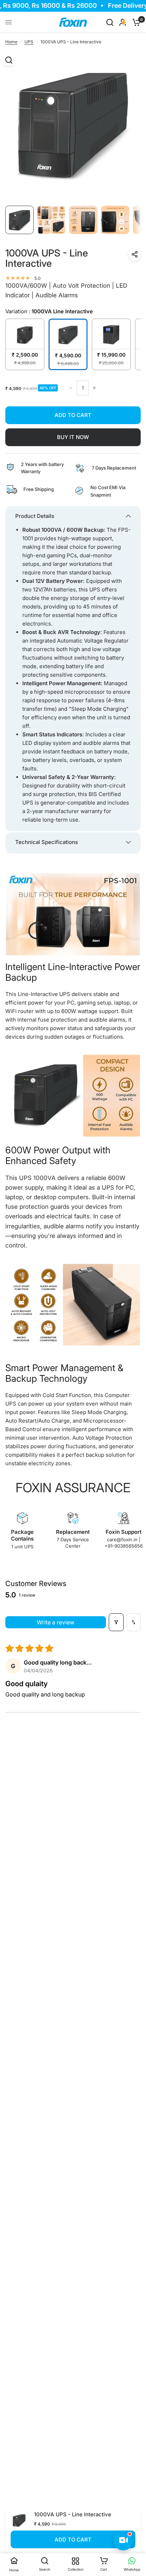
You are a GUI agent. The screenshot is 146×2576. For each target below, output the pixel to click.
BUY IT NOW (73, 437)
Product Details (35, 516)
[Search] (110, 22)
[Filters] (116, 1622)
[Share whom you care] (135, 254)
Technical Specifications (47, 842)
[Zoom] (9, 60)
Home (11, 42)
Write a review (56, 1622)
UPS (29, 42)
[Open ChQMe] (123, 2540)
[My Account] (123, 22)
